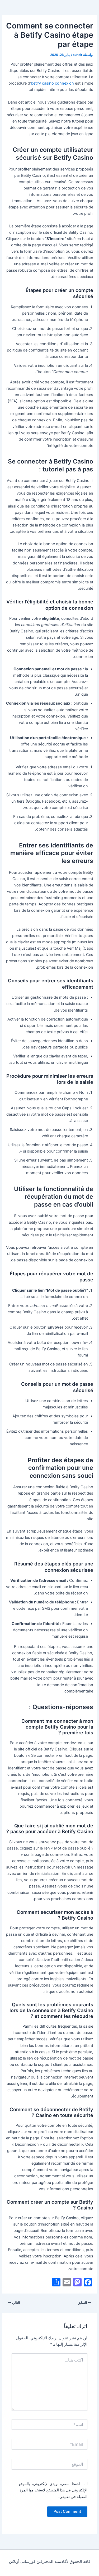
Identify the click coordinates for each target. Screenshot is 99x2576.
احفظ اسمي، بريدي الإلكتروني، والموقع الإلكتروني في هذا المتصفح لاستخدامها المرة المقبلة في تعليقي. (53, 2490)
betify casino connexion (52, 83)
